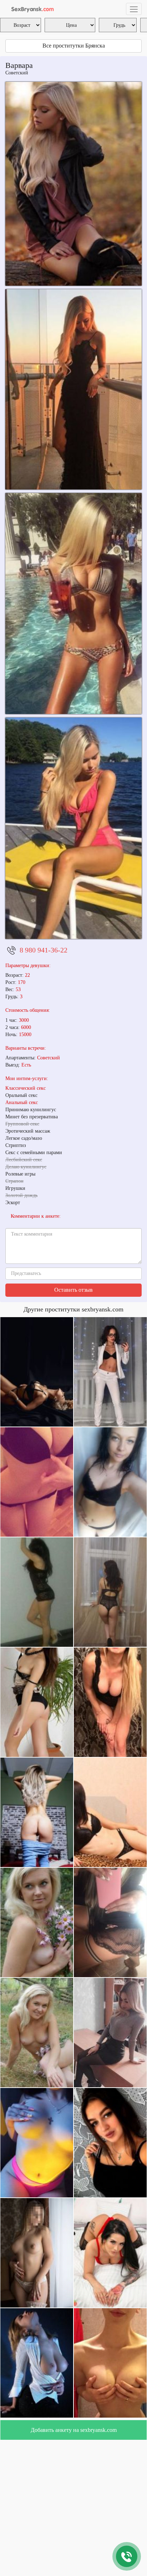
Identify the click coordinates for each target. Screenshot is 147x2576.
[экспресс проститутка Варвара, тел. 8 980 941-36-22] (73, 828)
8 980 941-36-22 (44, 950)
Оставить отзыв (73, 1290)
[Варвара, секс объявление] (73, 389)
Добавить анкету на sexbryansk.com (74, 2430)
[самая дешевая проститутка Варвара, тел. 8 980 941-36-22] (73, 604)
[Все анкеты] (31, 9)
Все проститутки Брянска (74, 46)
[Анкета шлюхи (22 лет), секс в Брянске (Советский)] (73, 184)
